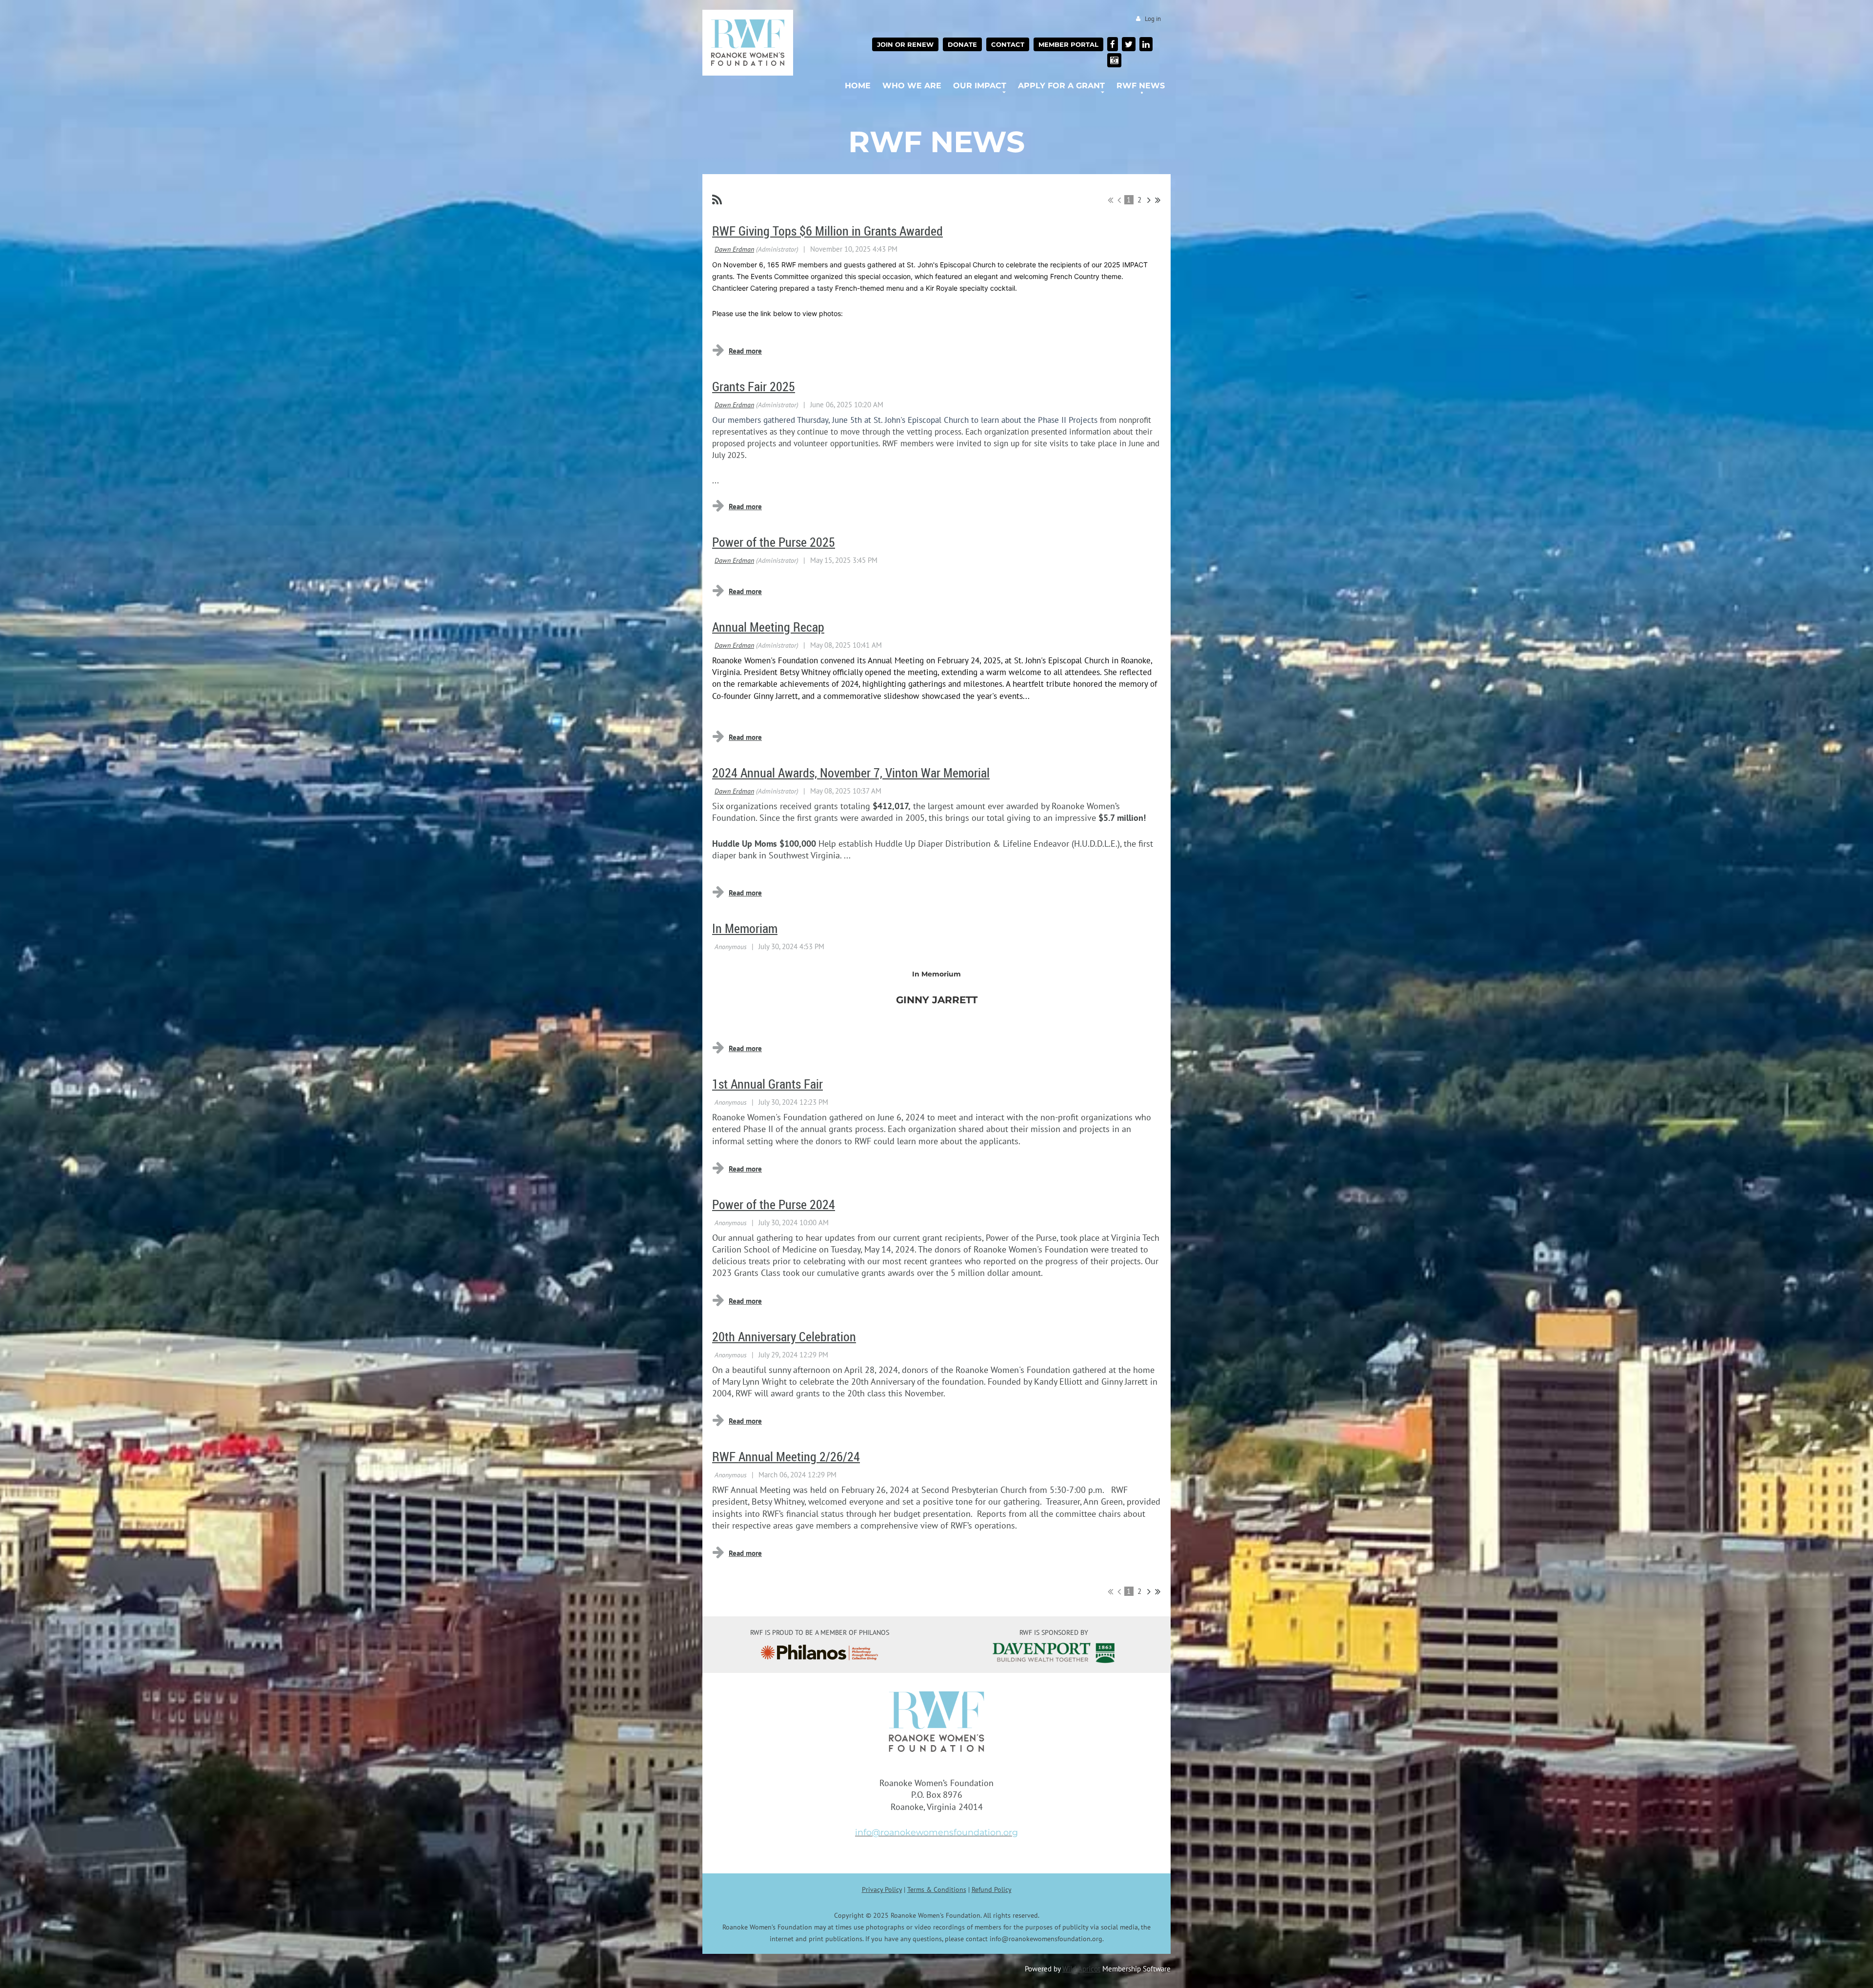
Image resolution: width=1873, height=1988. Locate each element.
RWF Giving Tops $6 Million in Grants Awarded (827, 231)
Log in (1153, 19)
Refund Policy (992, 1889)
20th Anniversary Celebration (784, 1337)
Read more (745, 351)
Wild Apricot (1081, 1968)
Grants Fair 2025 (754, 387)
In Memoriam (745, 928)
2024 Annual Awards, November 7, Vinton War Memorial (851, 773)
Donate (962, 44)
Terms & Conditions (937, 1889)
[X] (1129, 44)
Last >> (1158, 200)
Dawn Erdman (734, 249)
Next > (1149, 200)
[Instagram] (1114, 60)
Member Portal (1068, 44)
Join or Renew (905, 44)
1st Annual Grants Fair (767, 1084)
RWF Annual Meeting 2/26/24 (786, 1457)
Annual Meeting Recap (768, 627)
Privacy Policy (882, 1889)
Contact (1008, 44)
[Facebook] (1113, 44)
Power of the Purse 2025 (774, 542)
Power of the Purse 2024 (774, 1204)
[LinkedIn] (1146, 44)
